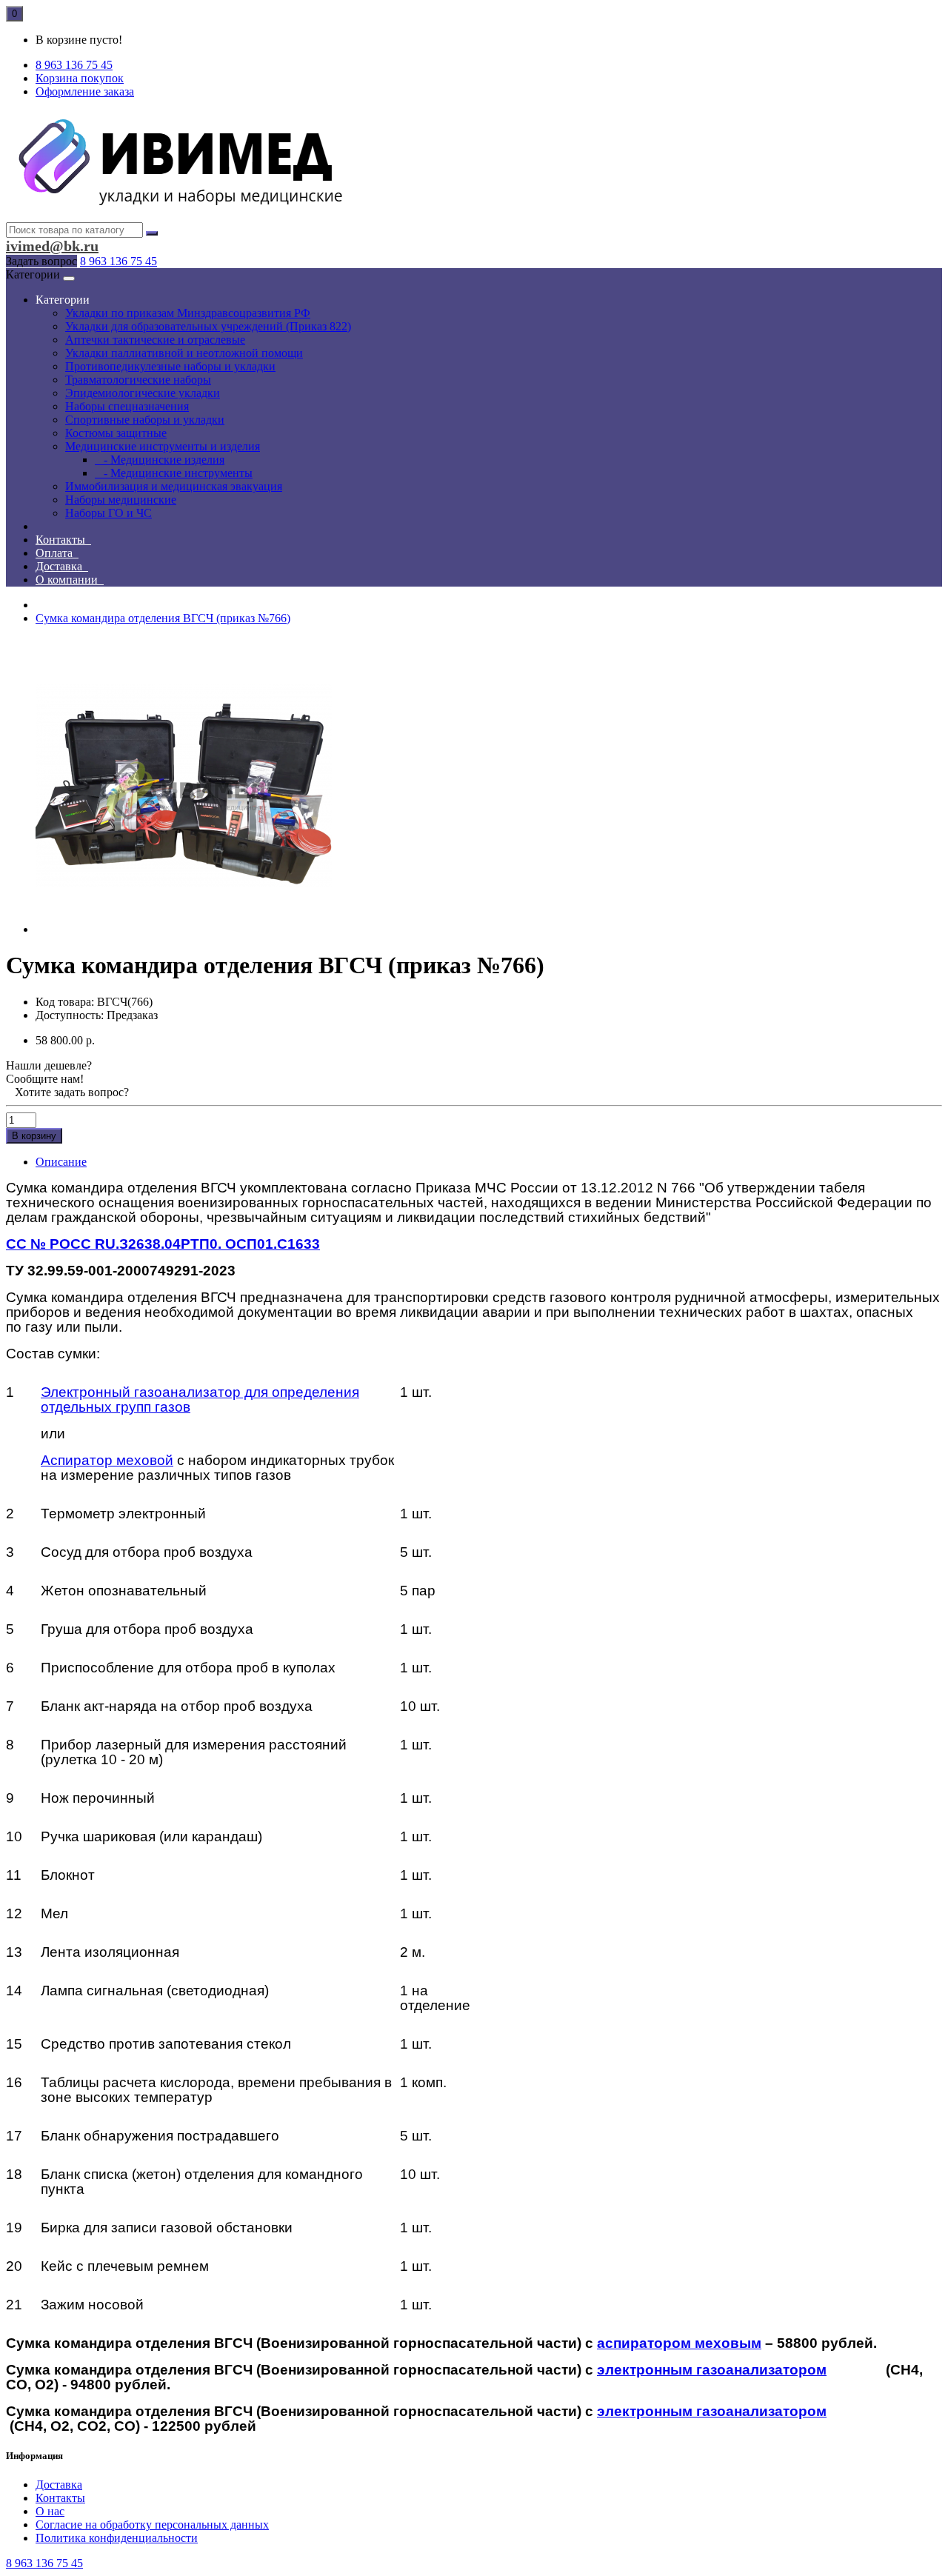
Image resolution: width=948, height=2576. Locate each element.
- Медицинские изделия (160, 460)
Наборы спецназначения (127, 406)
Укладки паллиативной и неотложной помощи (184, 353)
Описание (61, 1162)
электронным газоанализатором (712, 2370)
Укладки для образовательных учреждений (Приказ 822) (208, 326)
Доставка (62, 566)
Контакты (63, 540)
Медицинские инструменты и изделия (163, 446)
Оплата (57, 553)
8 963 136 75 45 (118, 261)
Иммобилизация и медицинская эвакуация (174, 486)
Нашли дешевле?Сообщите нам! (49, 1072)
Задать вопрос (41, 261)
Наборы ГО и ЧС (109, 513)
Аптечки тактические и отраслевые (155, 340)
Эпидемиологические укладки (143, 393)
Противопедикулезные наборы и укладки (170, 366)
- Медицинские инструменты (174, 473)
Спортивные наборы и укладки (145, 420)
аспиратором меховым (679, 2343)
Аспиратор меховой (107, 1460)
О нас (50, 2511)
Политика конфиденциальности (117, 2538)
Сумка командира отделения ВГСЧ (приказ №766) (163, 618)
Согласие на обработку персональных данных (152, 2525)
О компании (70, 580)
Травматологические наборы (138, 380)
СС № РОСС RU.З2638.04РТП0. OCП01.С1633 (163, 1244)
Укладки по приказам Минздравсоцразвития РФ (188, 313)
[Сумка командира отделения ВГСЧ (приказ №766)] (184, 929)
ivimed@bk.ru (52, 246)
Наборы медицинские (121, 500)
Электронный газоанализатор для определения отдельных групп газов (200, 1399)
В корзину (34, 1136)
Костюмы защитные (116, 433)
